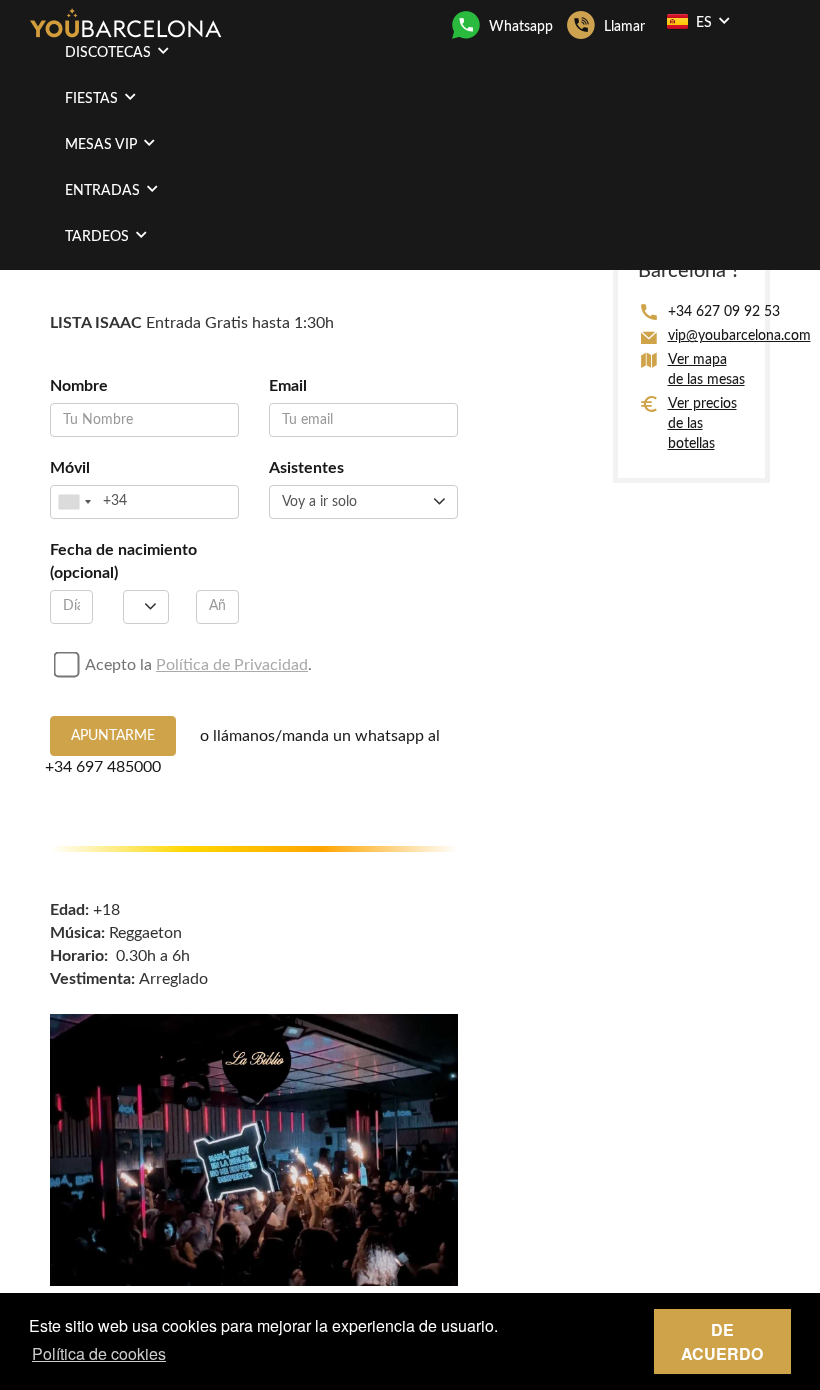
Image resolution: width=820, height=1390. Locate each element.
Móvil (70, 468)
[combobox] (74, 502)
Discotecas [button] (110, 53)
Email (288, 386)
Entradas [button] (104, 191)
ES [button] (704, 23)
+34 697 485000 (103, 767)
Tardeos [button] (99, 237)
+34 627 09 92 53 (724, 312)
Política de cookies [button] (99, 1353)
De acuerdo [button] (722, 1341)
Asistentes (306, 468)
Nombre (79, 386)
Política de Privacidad (232, 665)
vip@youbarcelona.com (739, 336)
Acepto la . (198, 665)
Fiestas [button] (93, 99)
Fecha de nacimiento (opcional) (123, 561)
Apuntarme (113, 736)
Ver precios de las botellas (702, 424)
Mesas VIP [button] (103, 145)
